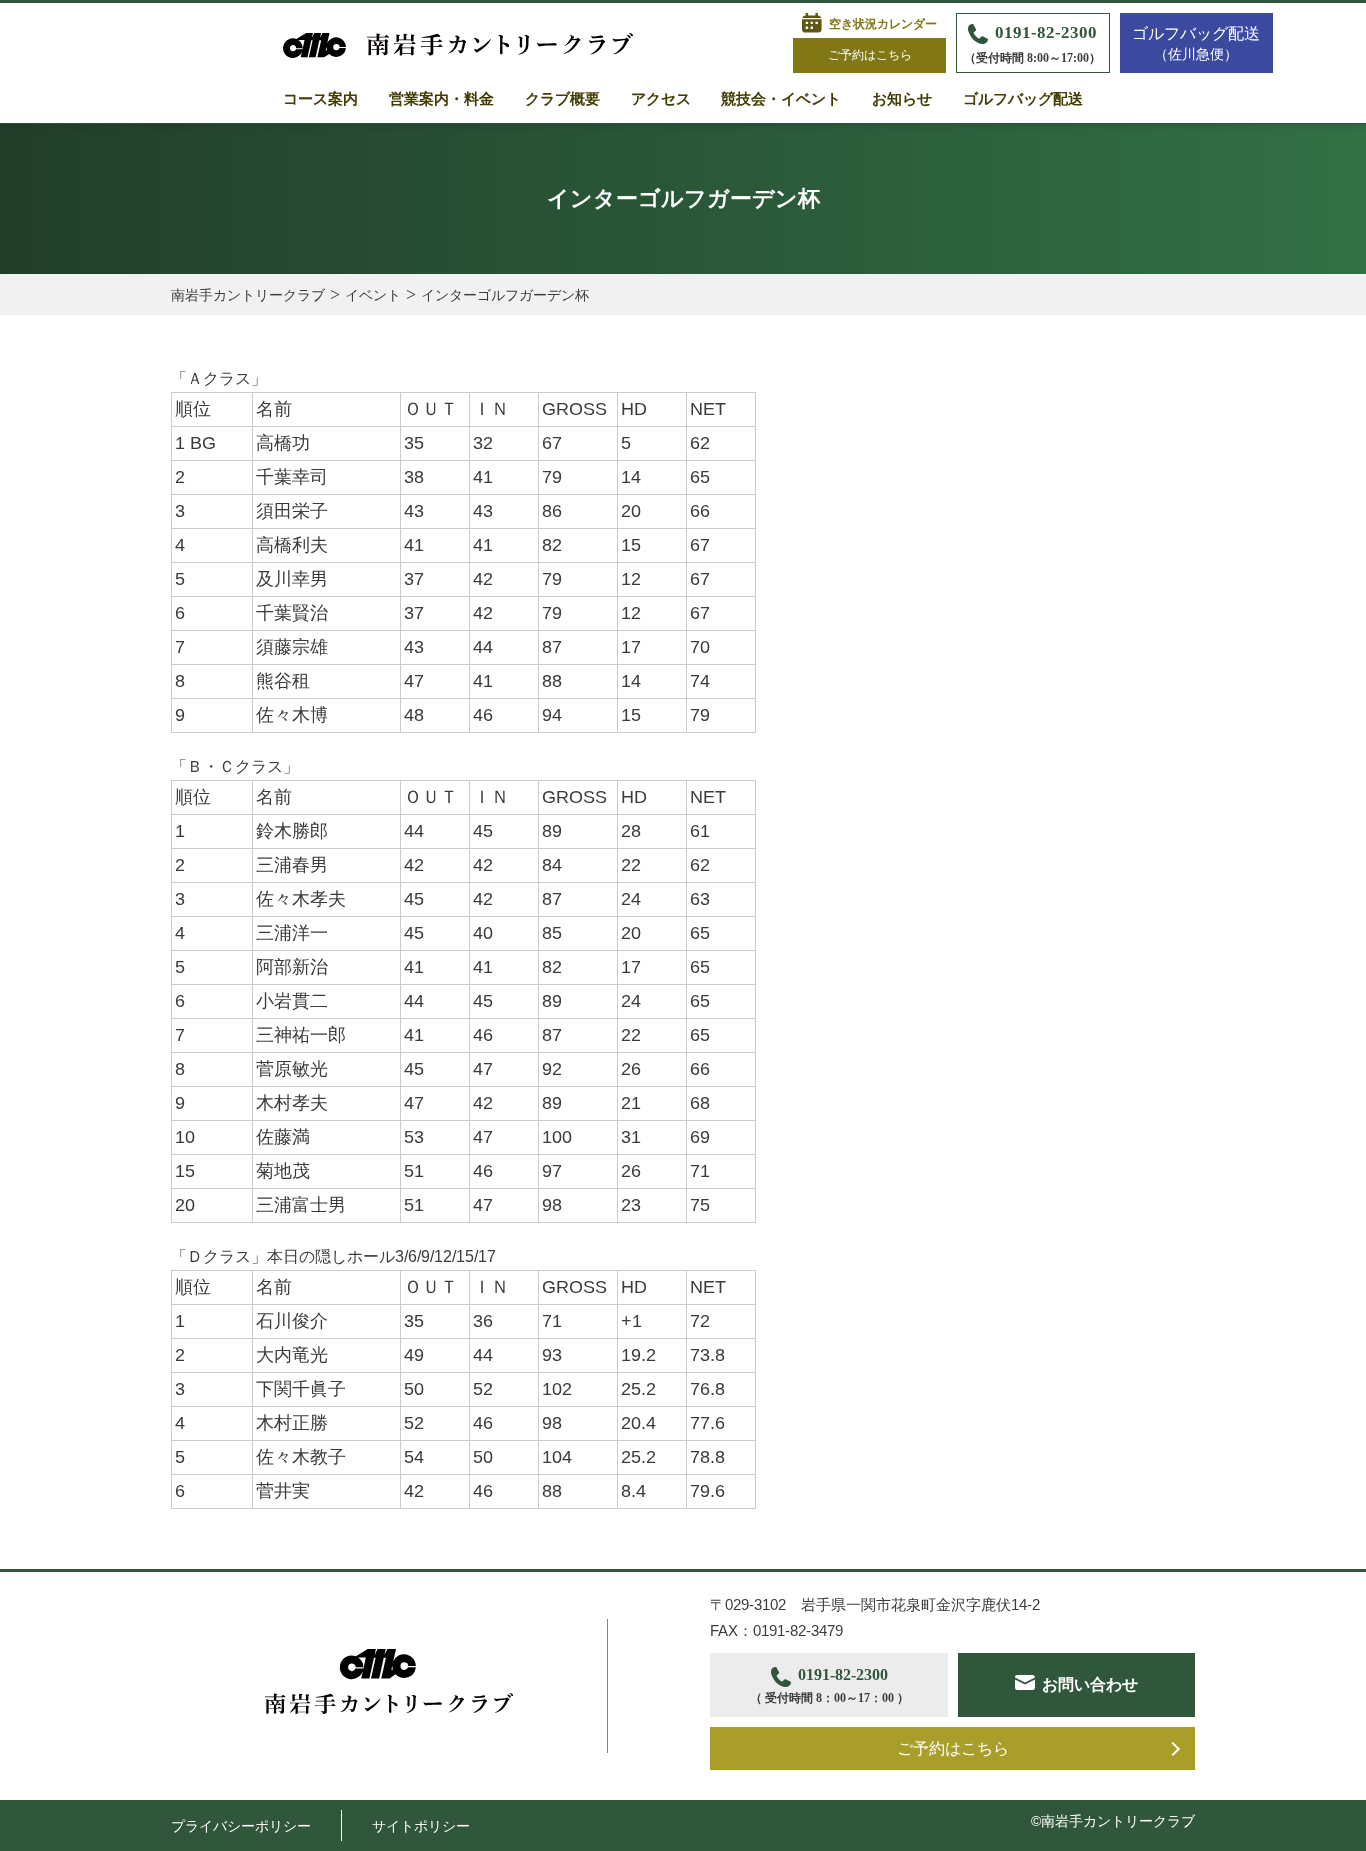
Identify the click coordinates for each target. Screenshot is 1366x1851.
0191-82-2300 (1032, 44)
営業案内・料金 (441, 99)
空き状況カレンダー (883, 24)
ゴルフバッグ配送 (1023, 99)
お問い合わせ (1090, 1684)
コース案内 (320, 99)
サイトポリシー (421, 1826)
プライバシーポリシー (241, 1826)
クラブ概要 (562, 99)
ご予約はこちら (870, 55)
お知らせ (902, 99)
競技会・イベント (781, 99)
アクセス (661, 99)
